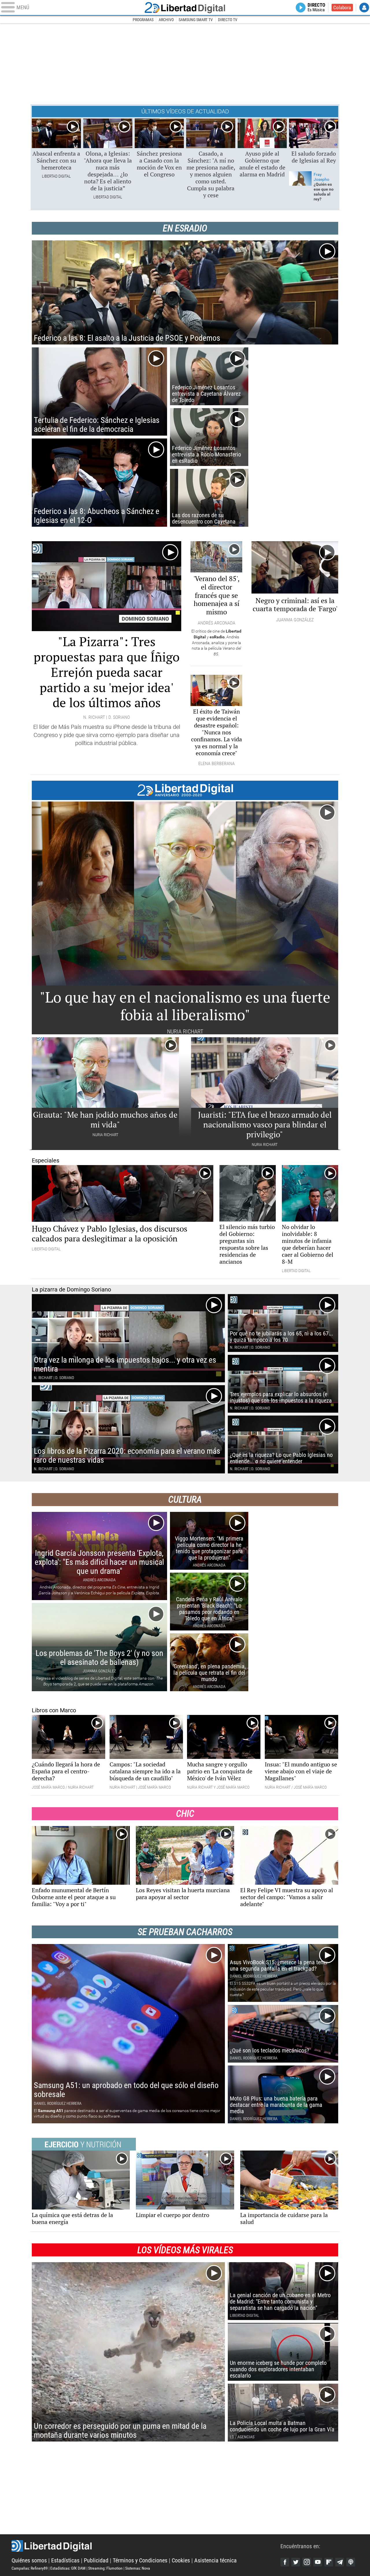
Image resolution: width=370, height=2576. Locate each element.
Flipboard (329, 2562)
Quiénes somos (29, 2560)
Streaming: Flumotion (105, 2568)
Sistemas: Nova (138, 2568)
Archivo (166, 20)
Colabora (342, 8)
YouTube (318, 2562)
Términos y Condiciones (140, 2560)
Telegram (340, 2562)
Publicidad (96, 2560)
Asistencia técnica (215, 2560)
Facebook (285, 2562)
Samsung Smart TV (196, 20)
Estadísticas (65, 2560)
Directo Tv (228, 20)
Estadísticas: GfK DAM (68, 2568)
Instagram (307, 2562)
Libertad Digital (185, 8)
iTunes (351, 2562)
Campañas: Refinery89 (30, 2568)
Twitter (296, 2562)
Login (364, 8)
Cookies (181, 2560)
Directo (316, 8)
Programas (143, 20)
